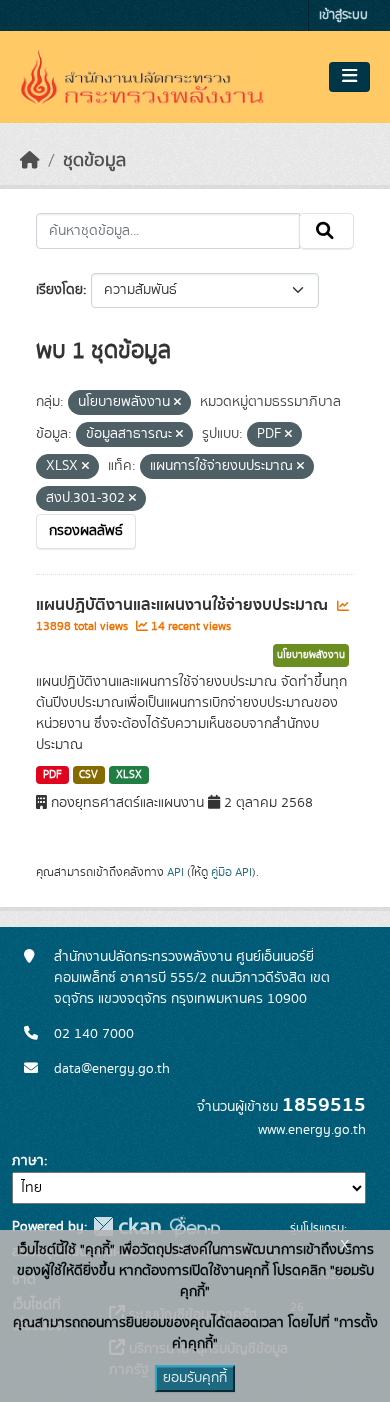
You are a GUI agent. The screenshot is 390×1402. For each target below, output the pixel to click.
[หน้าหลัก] (30, 161)
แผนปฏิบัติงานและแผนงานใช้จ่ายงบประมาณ (184, 605)
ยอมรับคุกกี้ (195, 1378)
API (175, 872)
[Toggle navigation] (349, 77)
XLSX (129, 775)
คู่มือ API (231, 872)
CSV (88, 775)
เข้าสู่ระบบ (343, 15)
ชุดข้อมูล (94, 161)
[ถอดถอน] (177, 403)
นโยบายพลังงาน (311, 655)
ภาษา (28, 1161)
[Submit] (326, 231)
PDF (52, 775)
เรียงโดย (59, 290)
